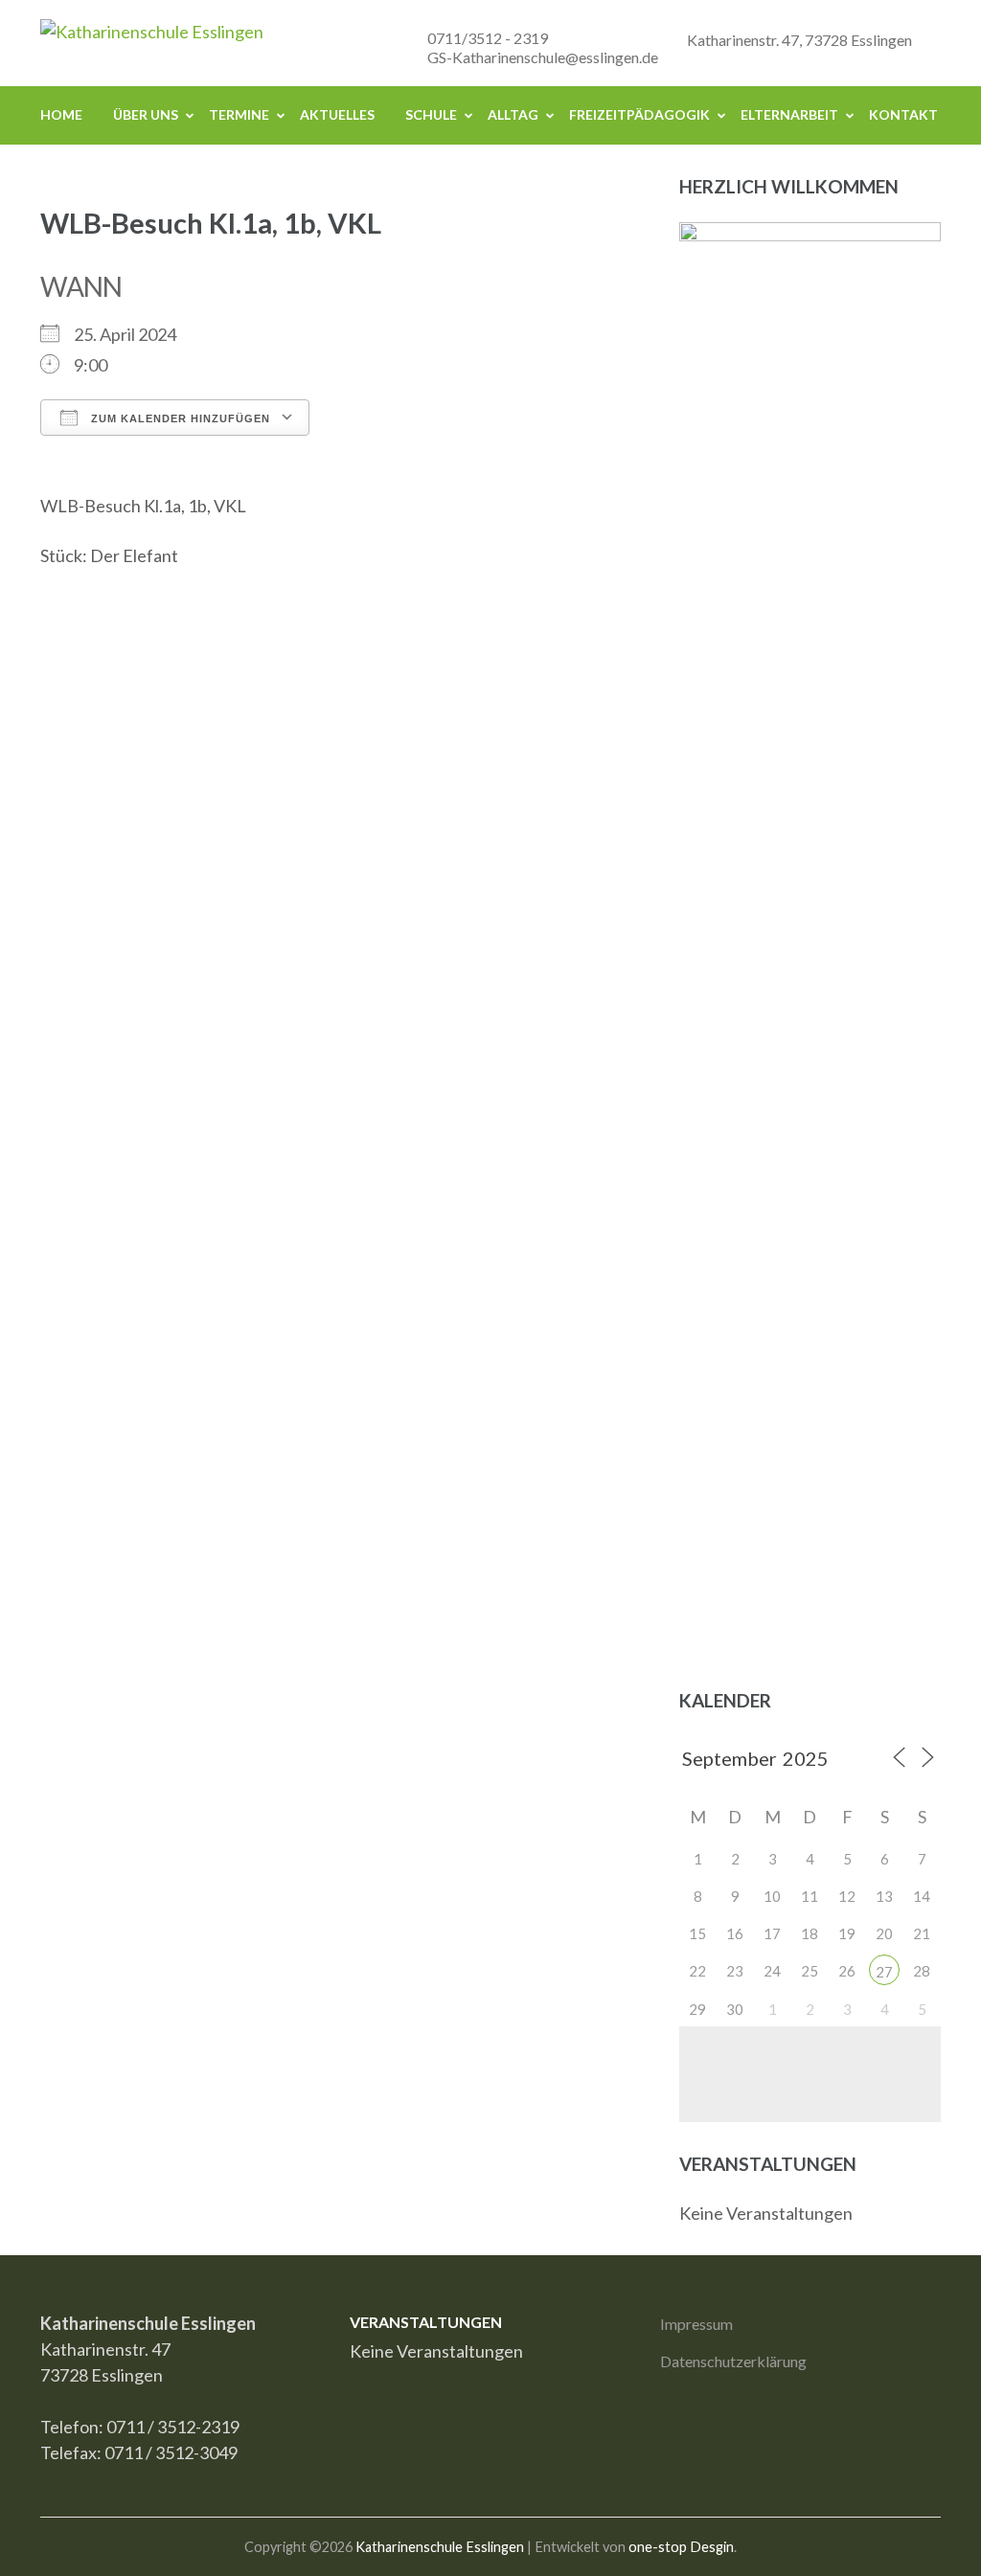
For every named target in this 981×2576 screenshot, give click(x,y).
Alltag (513, 114)
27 (884, 1972)
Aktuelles (337, 114)
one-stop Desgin (681, 2547)
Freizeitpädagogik (639, 114)
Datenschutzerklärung (733, 2361)
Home (61, 114)
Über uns (146, 114)
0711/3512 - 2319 (488, 38)
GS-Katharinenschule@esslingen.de (543, 57)
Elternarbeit (789, 114)
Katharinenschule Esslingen (440, 2547)
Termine (239, 114)
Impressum (696, 2324)
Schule (431, 114)
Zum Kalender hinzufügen (179, 418)
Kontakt (903, 114)
